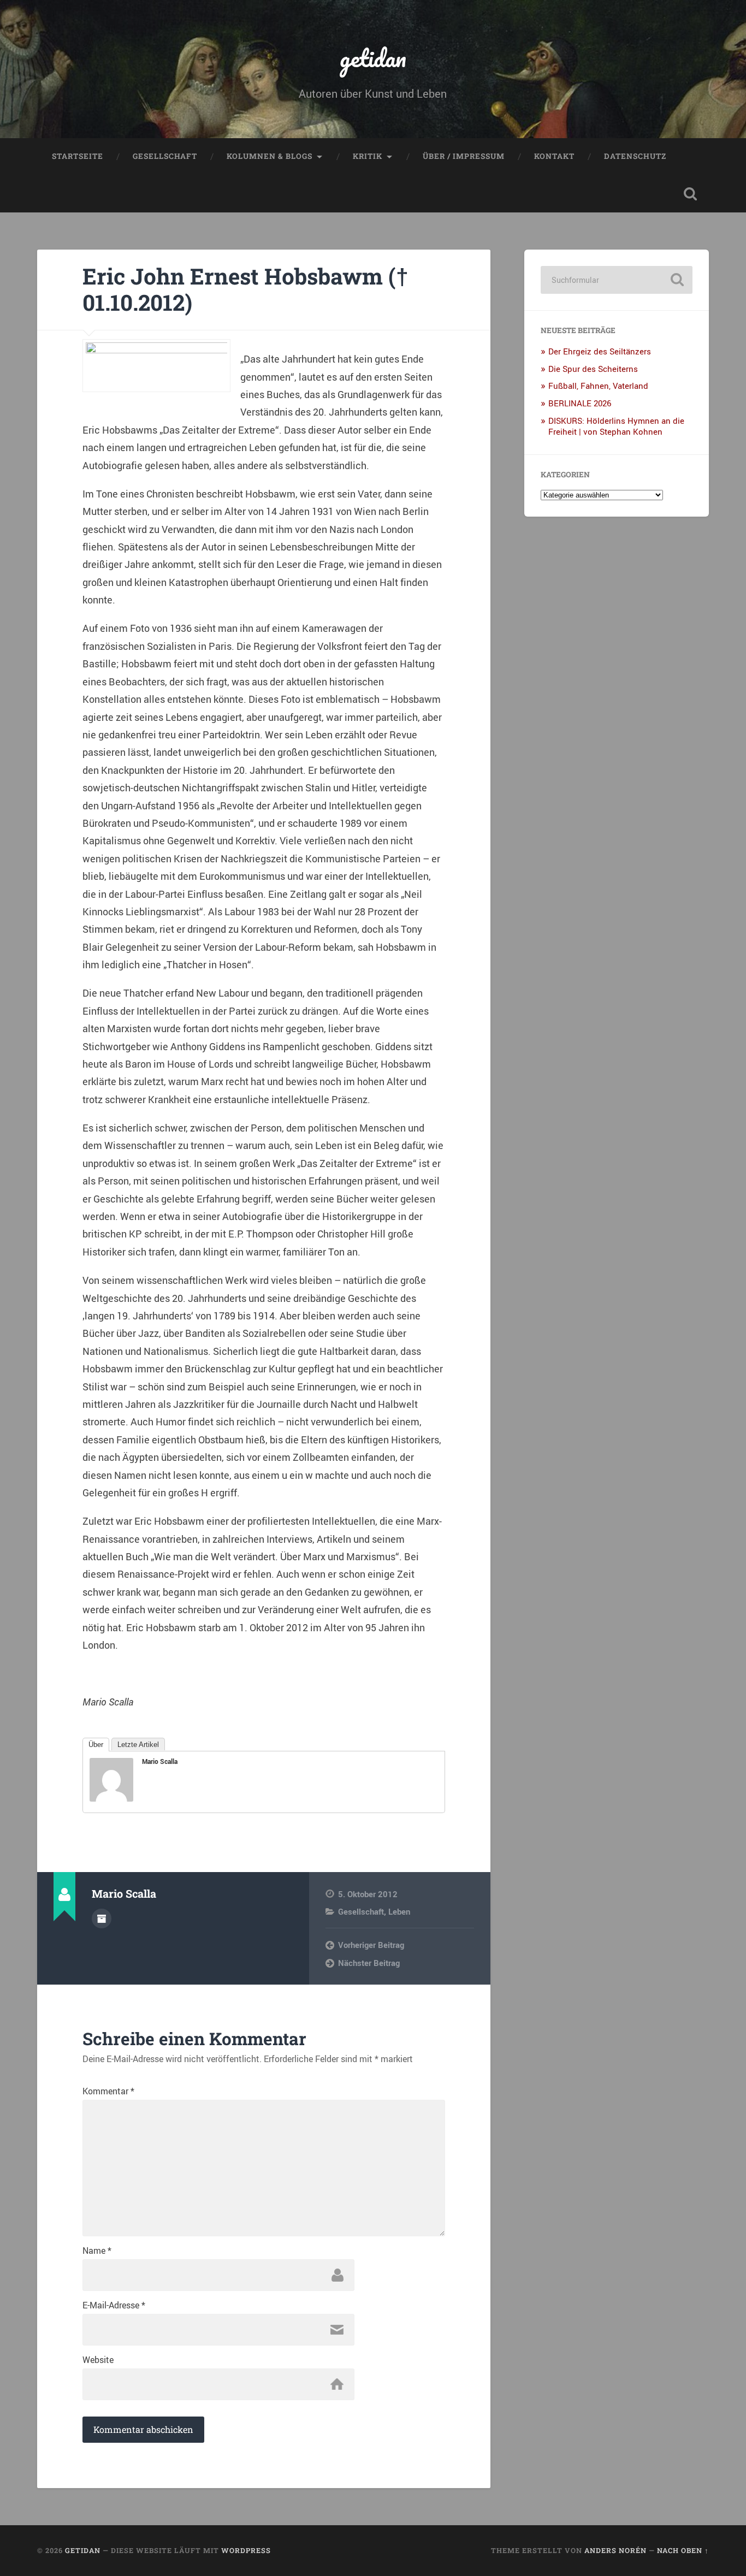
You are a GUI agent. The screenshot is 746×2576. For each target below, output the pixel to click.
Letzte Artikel (138, 1745)
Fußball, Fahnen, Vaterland (598, 386)
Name (97, 2251)
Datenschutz (635, 156)
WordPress (246, 2550)
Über (96, 1745)
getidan (373, 58)
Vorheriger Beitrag (371, 1945)
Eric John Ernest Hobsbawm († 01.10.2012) (245, 289)
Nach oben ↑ (683, 2550)
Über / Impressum (464, 156)
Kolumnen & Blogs (270, 156)
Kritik (368, 156)
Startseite (78, 156)
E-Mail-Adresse (114, 2305)
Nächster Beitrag (369, 1963)
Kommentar (108, 2091)
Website (98, 2360)
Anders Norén (615, 2550)
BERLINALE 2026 (580, 403)
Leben (399, 1911)
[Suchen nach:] (617, 280)
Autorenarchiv (102, 1918)
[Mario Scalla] (111, 1798)
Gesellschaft (165, 156)
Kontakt (554, 156)
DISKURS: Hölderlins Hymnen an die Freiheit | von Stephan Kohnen (616, 426)
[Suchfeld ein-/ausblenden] (690, 194)
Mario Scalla (160, 1761)
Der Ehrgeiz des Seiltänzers (600, 351)
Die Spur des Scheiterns (593, 369)
